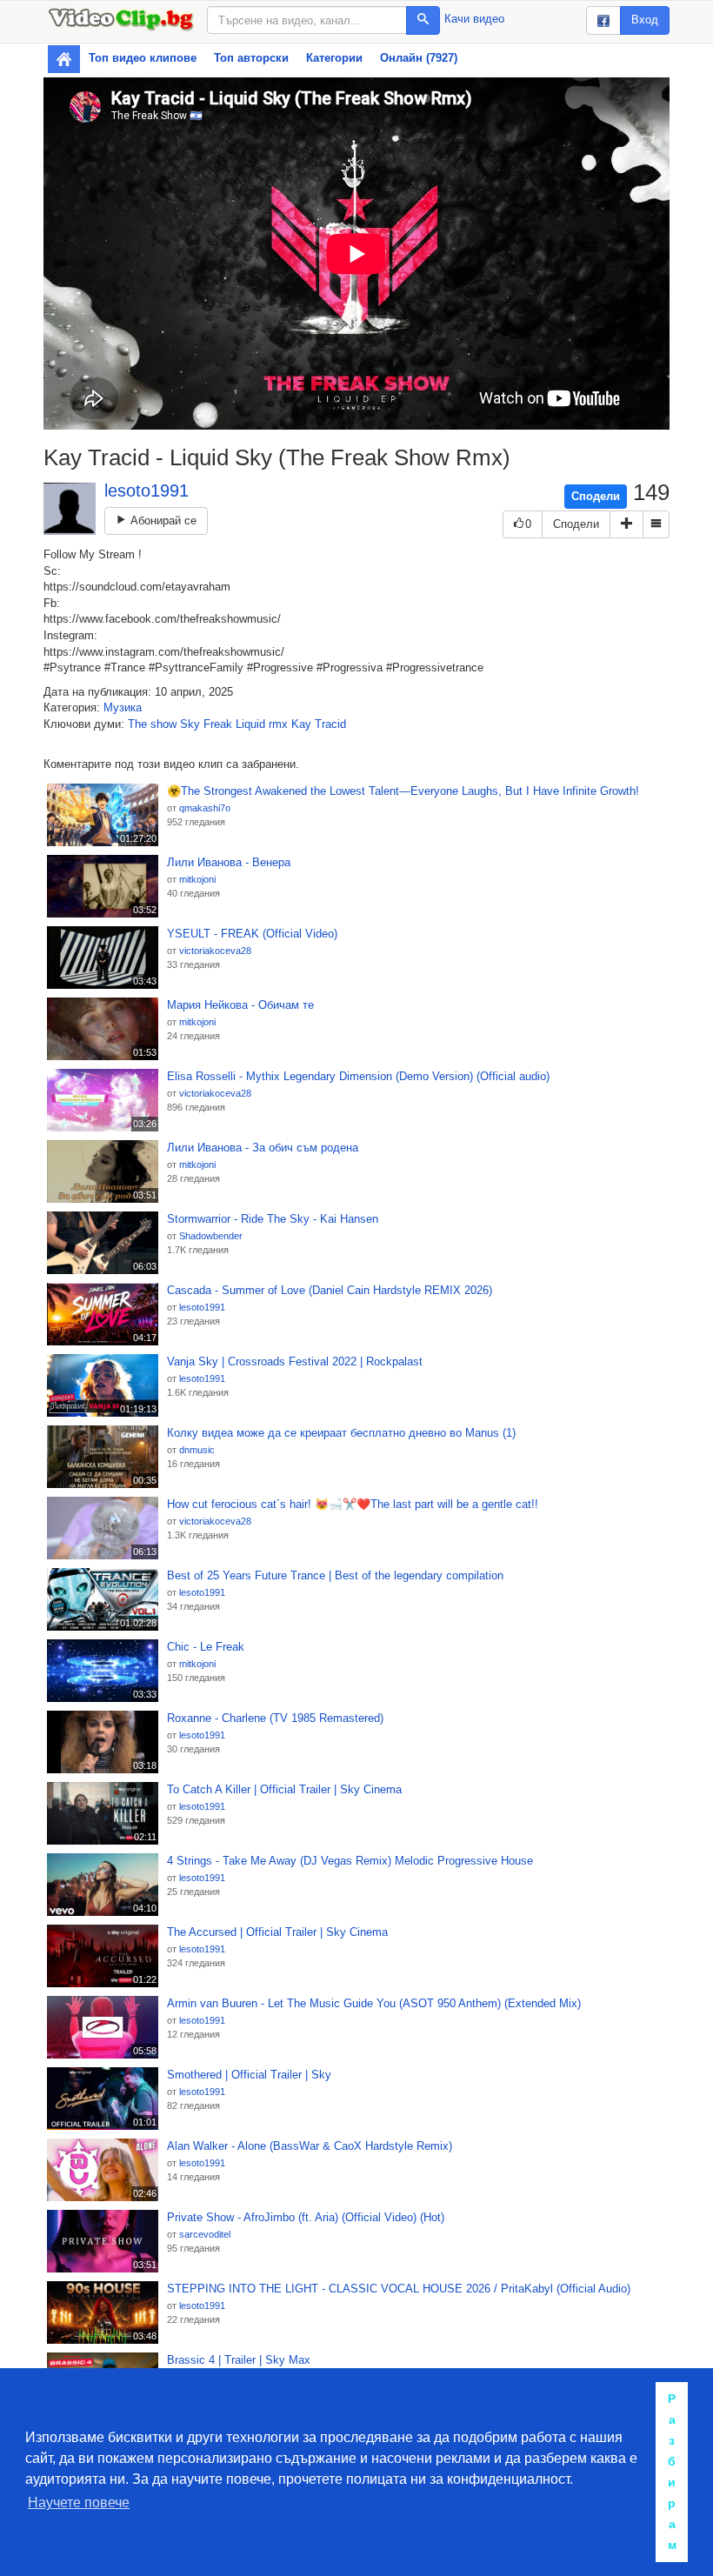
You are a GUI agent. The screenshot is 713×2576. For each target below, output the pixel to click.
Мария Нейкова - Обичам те (240, 1005)
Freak (218, 724)
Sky (190, 724)
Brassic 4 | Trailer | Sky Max (239, 2360)
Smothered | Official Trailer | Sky (249, 2075)
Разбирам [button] (672, 2472)
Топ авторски (251, 58)
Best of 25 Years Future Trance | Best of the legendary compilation (335, 1575)
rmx (278, 724)
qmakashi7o (205, 808)
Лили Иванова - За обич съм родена (263, 1148)
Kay (301, 724)
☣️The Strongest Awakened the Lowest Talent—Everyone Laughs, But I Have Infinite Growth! (403, 791)
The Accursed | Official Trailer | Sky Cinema (277, 1932)
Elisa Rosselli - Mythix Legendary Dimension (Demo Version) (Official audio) (358, 1076)
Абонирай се (162, 521)
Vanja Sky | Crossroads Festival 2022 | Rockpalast (295, 1361)
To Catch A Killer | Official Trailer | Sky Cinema (284, 1789)
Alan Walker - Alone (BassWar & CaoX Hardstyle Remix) (310, 2146)
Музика (123, 707)
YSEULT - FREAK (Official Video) (252, 934)
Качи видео (474, 19)
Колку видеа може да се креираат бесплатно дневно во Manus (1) (341, 1433)
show (163, 724)
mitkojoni (197, 879)
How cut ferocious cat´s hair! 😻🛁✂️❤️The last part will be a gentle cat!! (353, 1504)
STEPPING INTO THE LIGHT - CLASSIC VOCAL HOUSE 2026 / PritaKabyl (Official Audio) (399, 2289)
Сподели (596, 496)
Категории (334, 58)
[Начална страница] (64, 59)
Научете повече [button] (79, 2503)
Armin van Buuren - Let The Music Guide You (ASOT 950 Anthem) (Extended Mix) (374, 2003)
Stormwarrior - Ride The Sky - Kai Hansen (273, 1219)
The (137, 724)
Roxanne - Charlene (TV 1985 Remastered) (275, 1718)
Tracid (330, 724)
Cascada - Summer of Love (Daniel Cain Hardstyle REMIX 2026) (330, 1290)
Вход (645, 20)
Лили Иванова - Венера (229, 862)
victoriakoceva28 (215, 951)
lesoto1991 (147, 491)
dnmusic (197, 1450)
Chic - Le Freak (206, 1647)
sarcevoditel (205, 2234)
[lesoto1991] (70, 509)
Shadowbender (211, 1236)
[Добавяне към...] (626, 525)
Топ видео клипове (143, 58)
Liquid (250, 724)
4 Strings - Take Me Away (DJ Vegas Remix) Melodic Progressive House (350, 1861)
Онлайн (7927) (419, 58)
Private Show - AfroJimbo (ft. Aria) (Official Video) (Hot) (306, 2217)
